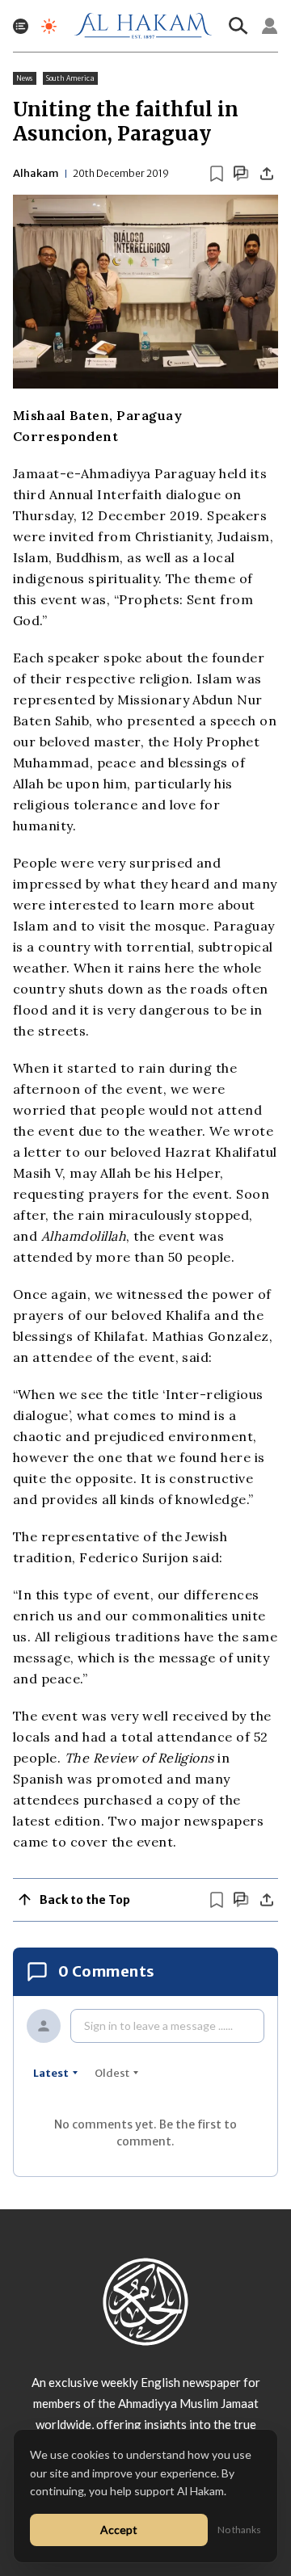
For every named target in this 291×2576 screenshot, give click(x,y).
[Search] (238, 26)
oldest (112, 2073)
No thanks (239, 2530)
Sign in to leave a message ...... (158, 2026)
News (25, 78)
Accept (119, 2530)
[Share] (267, 174)
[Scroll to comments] (241, 173)
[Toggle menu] (21, 26)
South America (70, 78)
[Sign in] (270, 26)
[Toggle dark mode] (49, 26)
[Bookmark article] (217, 174)
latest (51, 2073)
